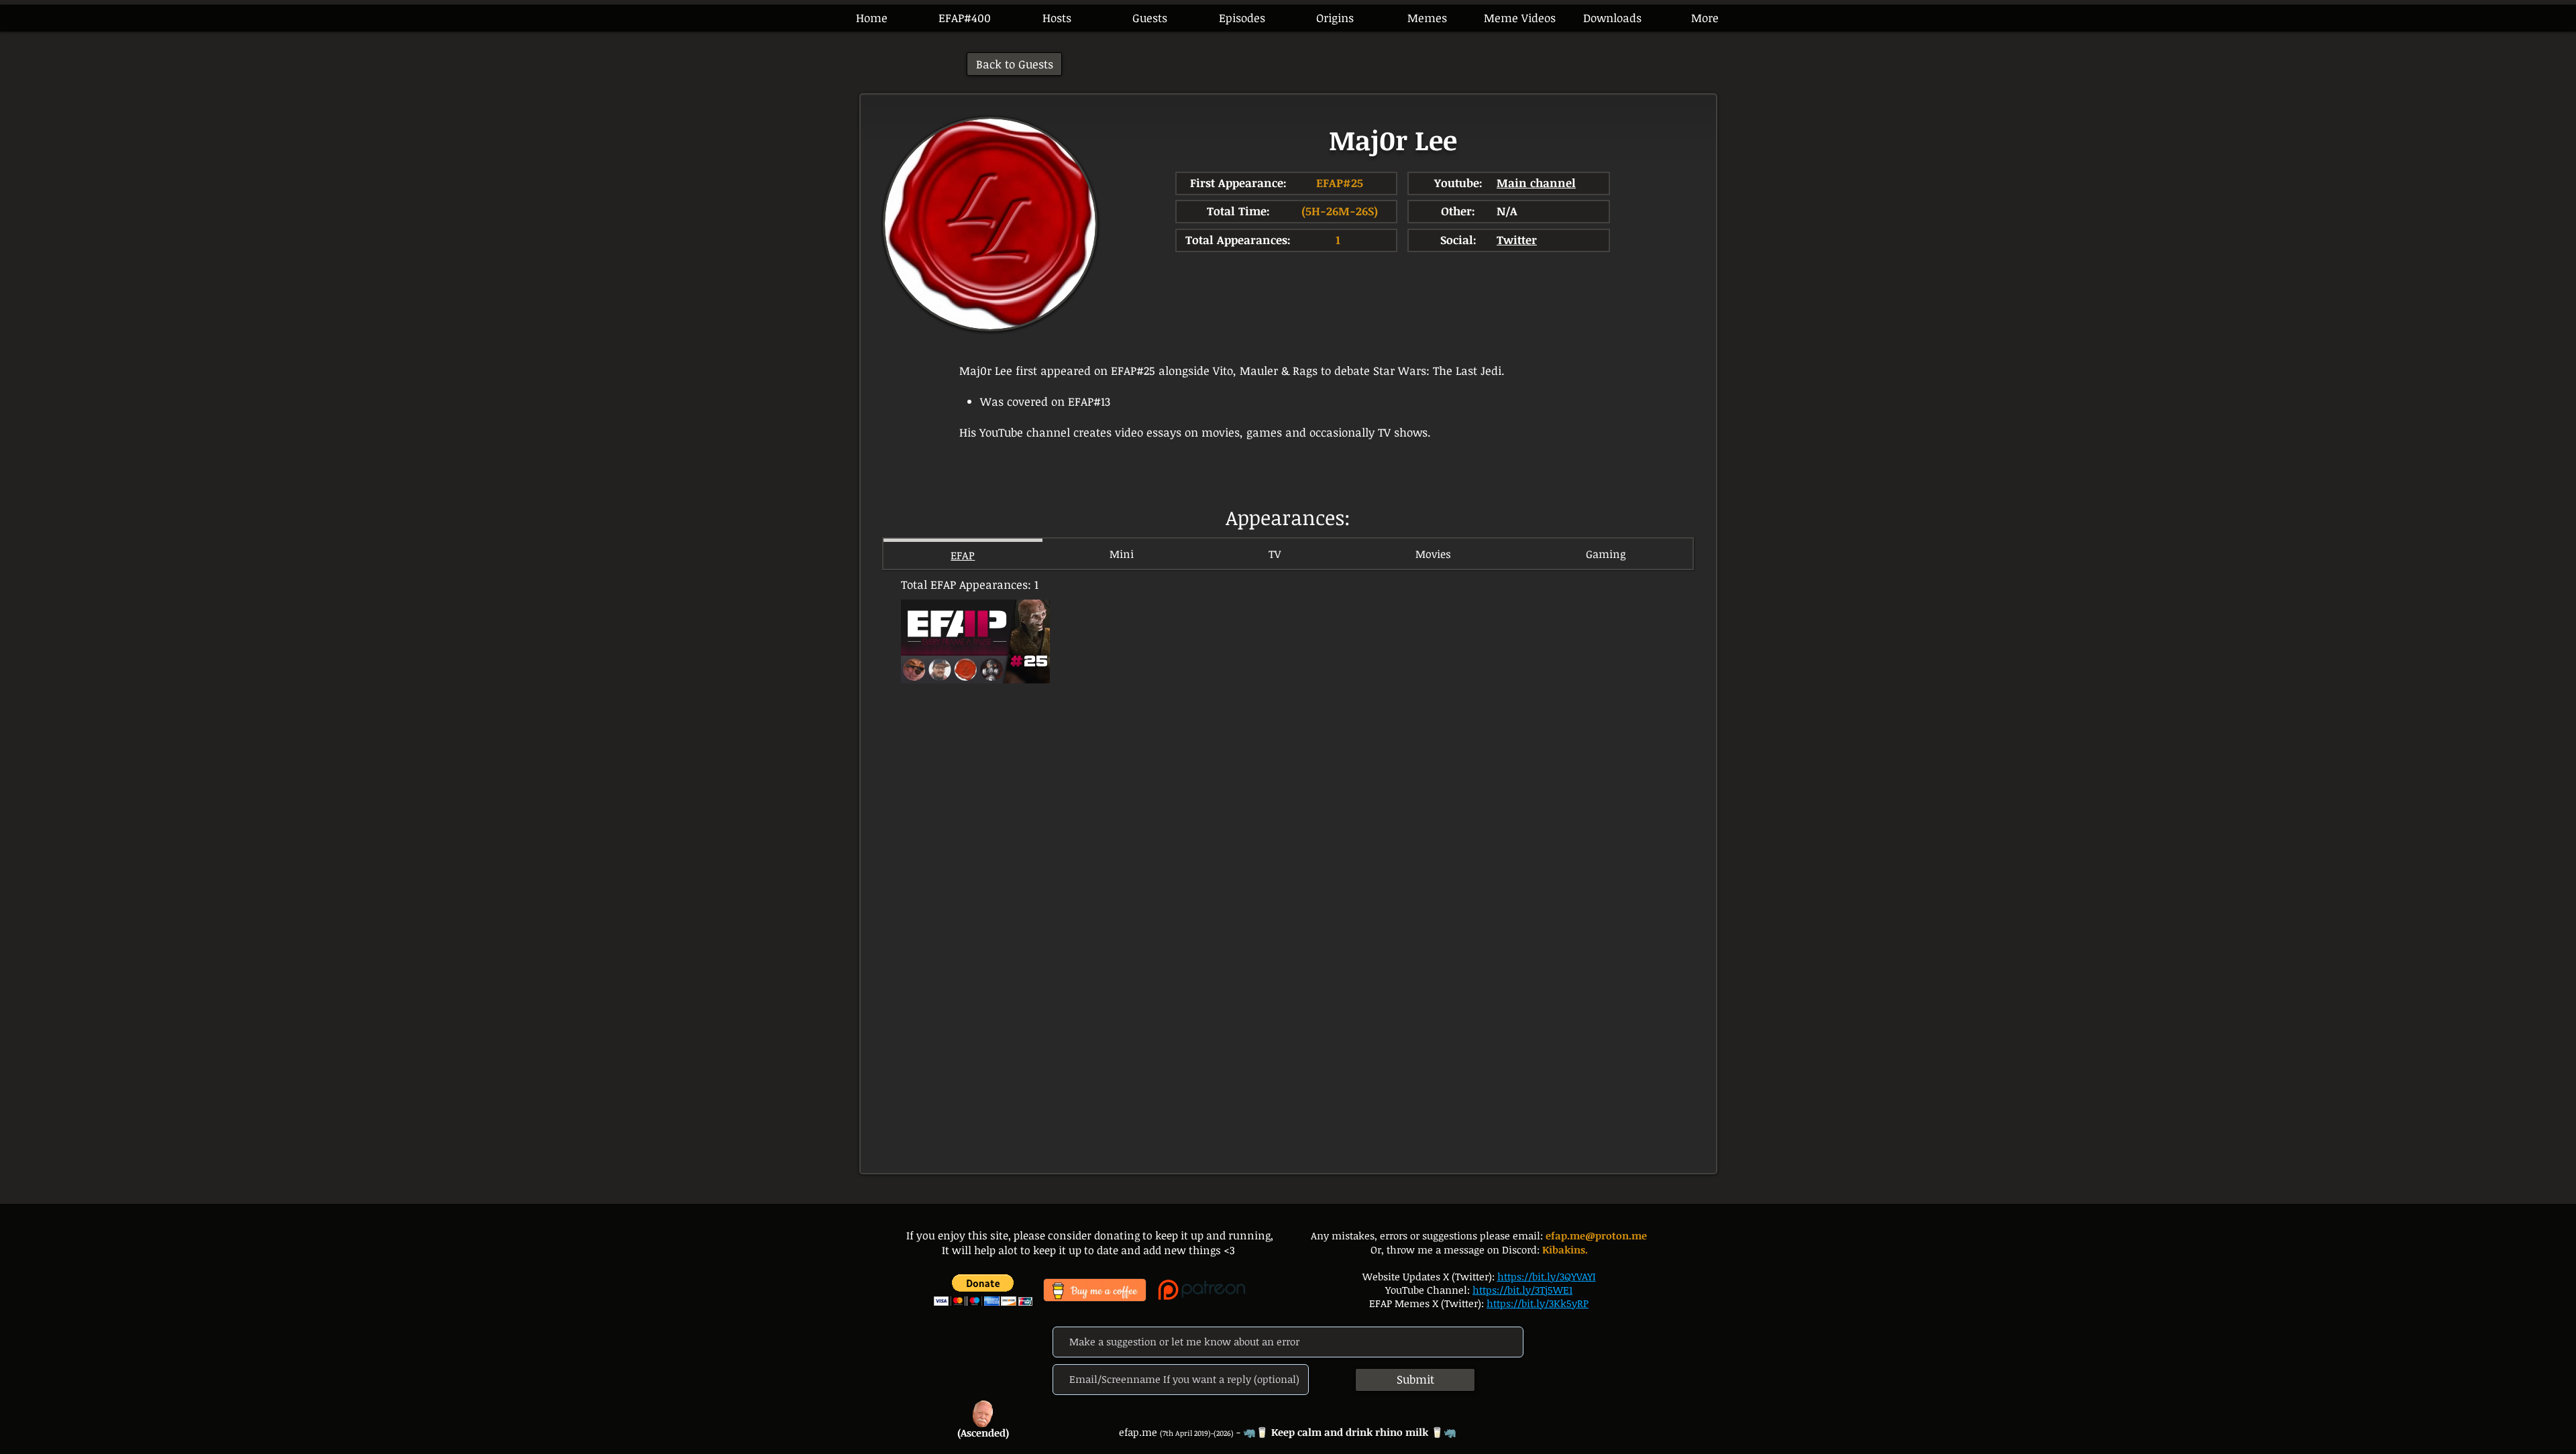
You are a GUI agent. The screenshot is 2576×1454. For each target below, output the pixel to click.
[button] (1242, 18)
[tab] (963, 554)
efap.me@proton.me (1596, 1235)
